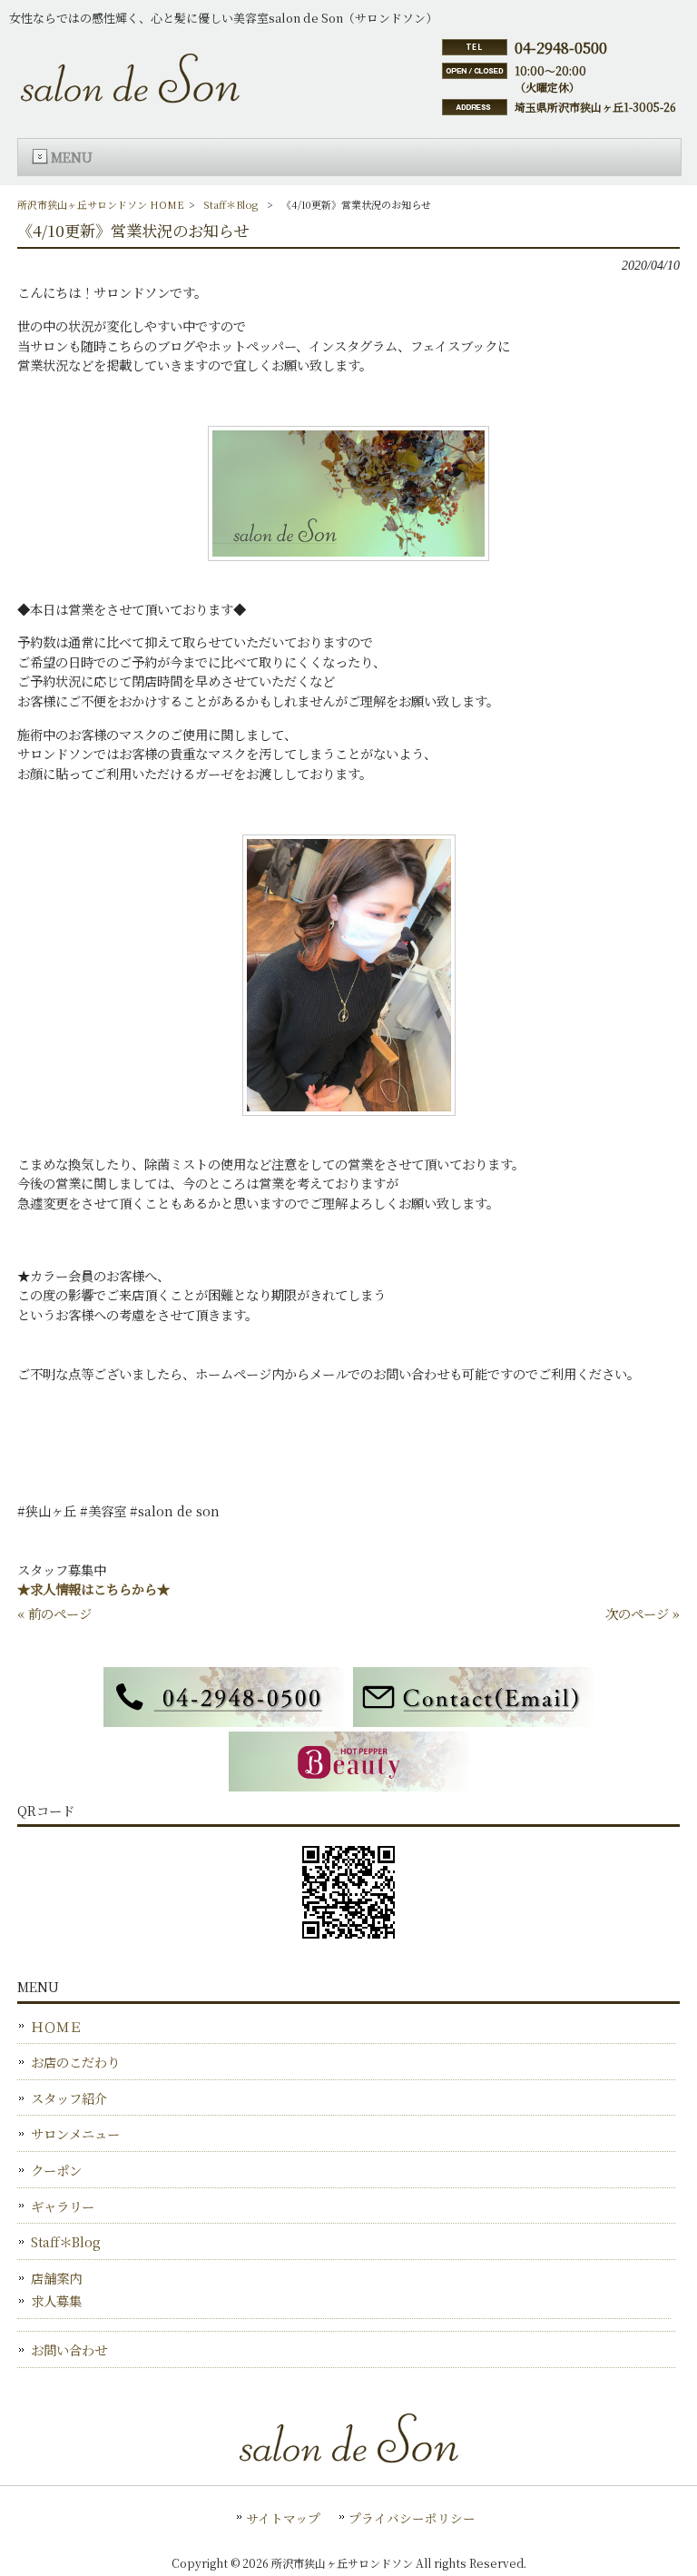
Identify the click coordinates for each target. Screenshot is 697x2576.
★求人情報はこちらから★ (93, 1589)
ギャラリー (63, 2206)
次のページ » (643, 1613)
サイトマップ (283, 2518)
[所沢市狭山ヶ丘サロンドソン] (130, 94)
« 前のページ (54, 1613)
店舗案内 (56, 2278)
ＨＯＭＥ (56, 2026)
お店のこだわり (75, 2062)
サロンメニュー (75, 2133)
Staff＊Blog (231, 204)
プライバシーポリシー (412, 2518)
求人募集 (56, 2300)
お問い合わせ (69, 2349)
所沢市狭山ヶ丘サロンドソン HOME (101, 204)
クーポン (56, 2170)
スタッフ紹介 (69, 2098)
